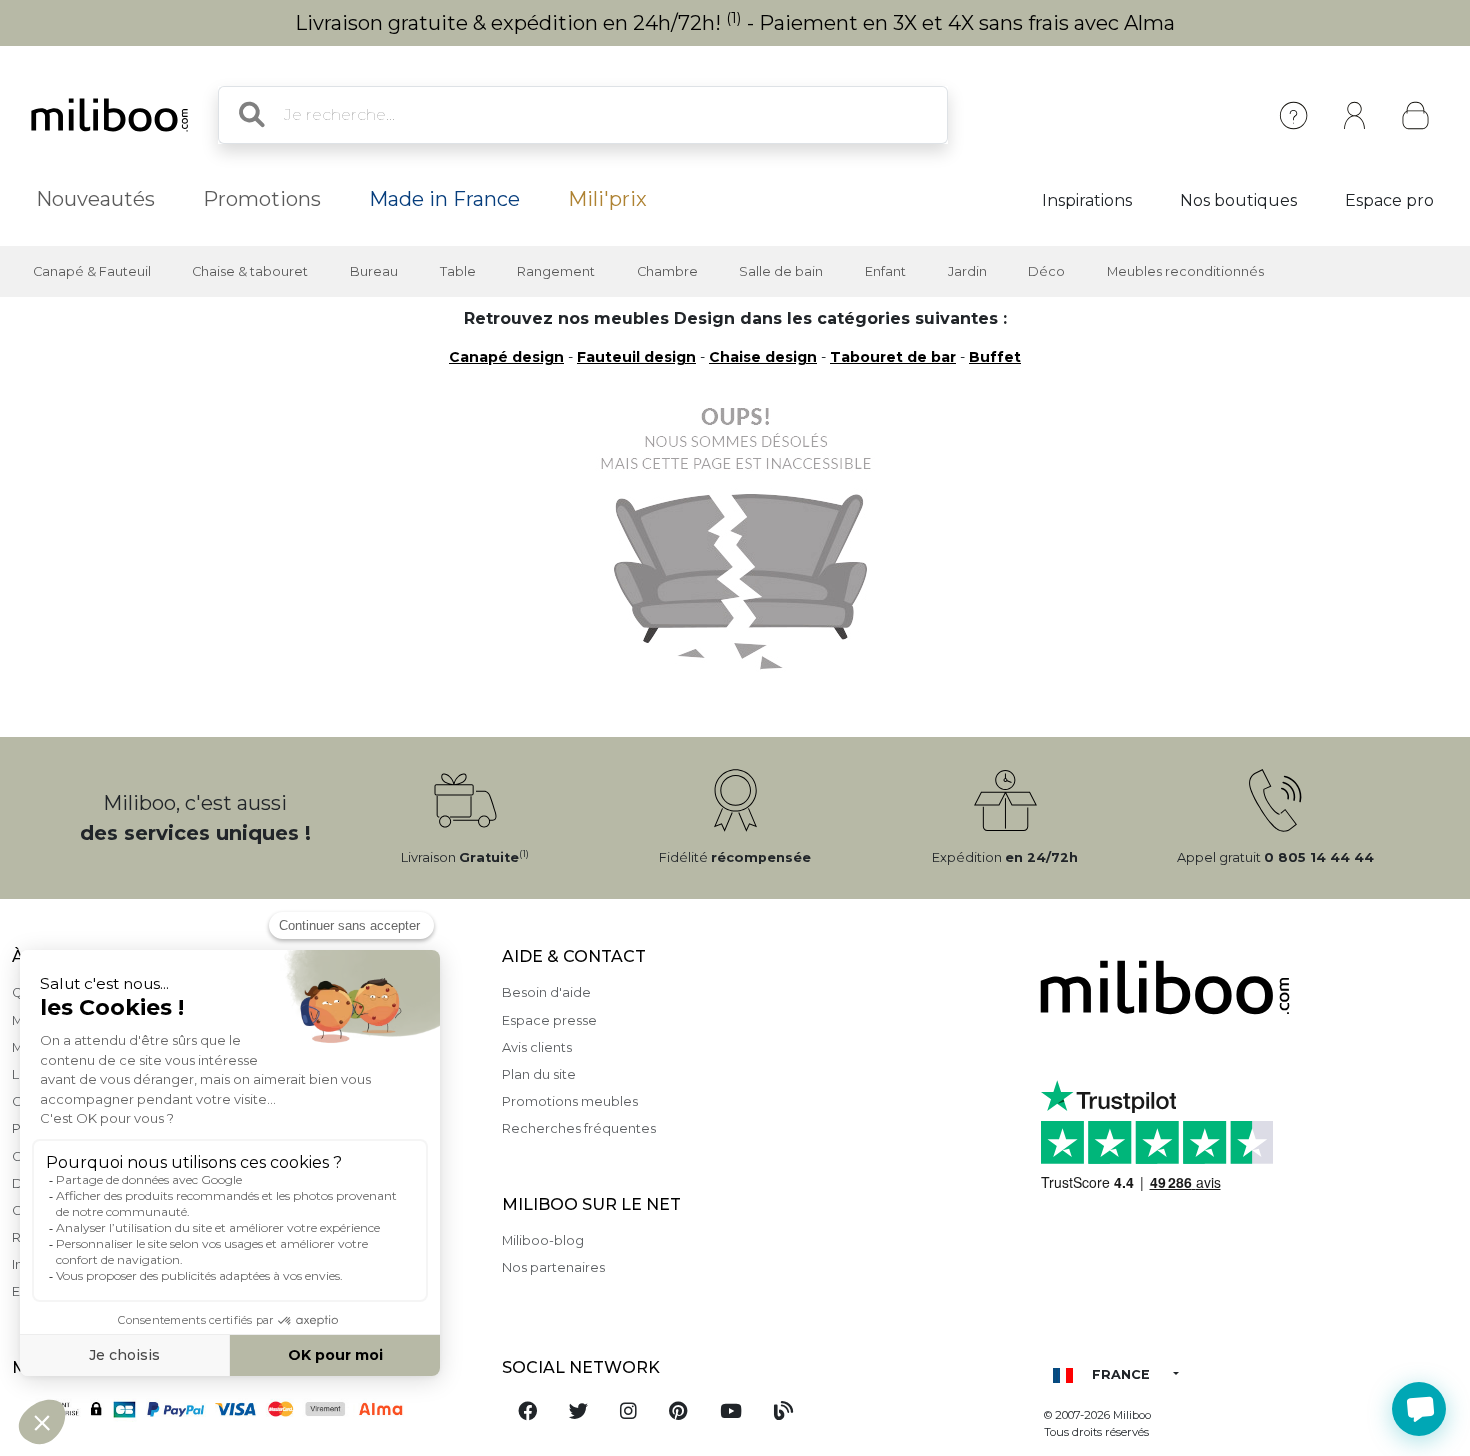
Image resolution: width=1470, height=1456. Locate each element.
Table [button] (458, 271)
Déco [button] (1046, 271)
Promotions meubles (570, 1101)
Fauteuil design (636, 357)
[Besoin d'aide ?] (1419, 1409)
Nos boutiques (1238, 200)
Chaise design (763, 357)
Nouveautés (95, 199)
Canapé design (506, 357)
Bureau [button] (374, 271)
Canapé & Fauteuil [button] (92, 271)
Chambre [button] (667, 271)
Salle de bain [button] (781, 271)
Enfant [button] (885, 271)
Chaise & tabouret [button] (250, 271)
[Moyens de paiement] (245, 1407)
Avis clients (537, 1047)
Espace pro (1389, 200)
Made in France (444, 199)
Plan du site (539, 1074)
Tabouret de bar (893, 357)
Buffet (995, 357)
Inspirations (1087, 200)
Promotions (262, 199)
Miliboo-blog (543, 1240)
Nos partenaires (553, 1267)
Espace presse (549, 1020)
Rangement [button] (556, 271)
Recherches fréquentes (579, 1128)
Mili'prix (607, 199)
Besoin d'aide (546, 992)
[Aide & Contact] (1293, 115)
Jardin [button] (967, 271)
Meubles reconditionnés (1185, 271)
